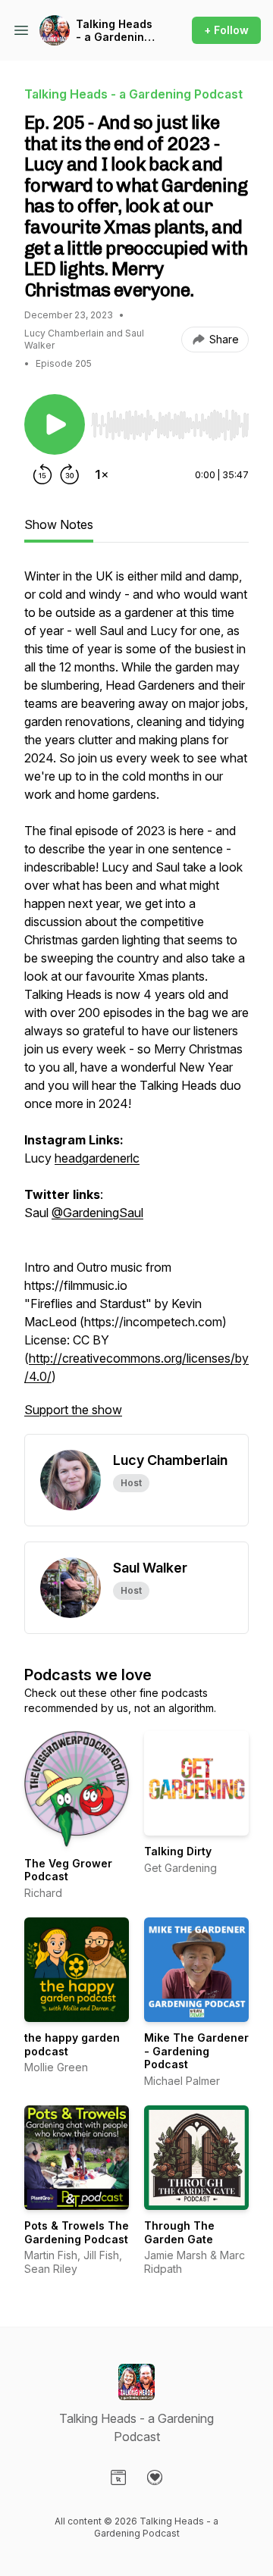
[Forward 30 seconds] (70, 474)
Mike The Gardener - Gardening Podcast (196, 2051)
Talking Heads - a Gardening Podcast (114, 31)
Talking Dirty (178, 1851)
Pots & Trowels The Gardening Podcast (77, 2232)
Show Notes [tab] (59, 524)
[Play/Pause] (55, 424)
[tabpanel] (136, 1000)
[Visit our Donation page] (155, 2477)
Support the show (73, 1410)
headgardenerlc (97, 1158)
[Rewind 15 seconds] (42, 474)
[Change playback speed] (102, 474)
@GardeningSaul (97, 1213)
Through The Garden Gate (179, 2232)
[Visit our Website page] (118, 2477)
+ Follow (226, 30)
